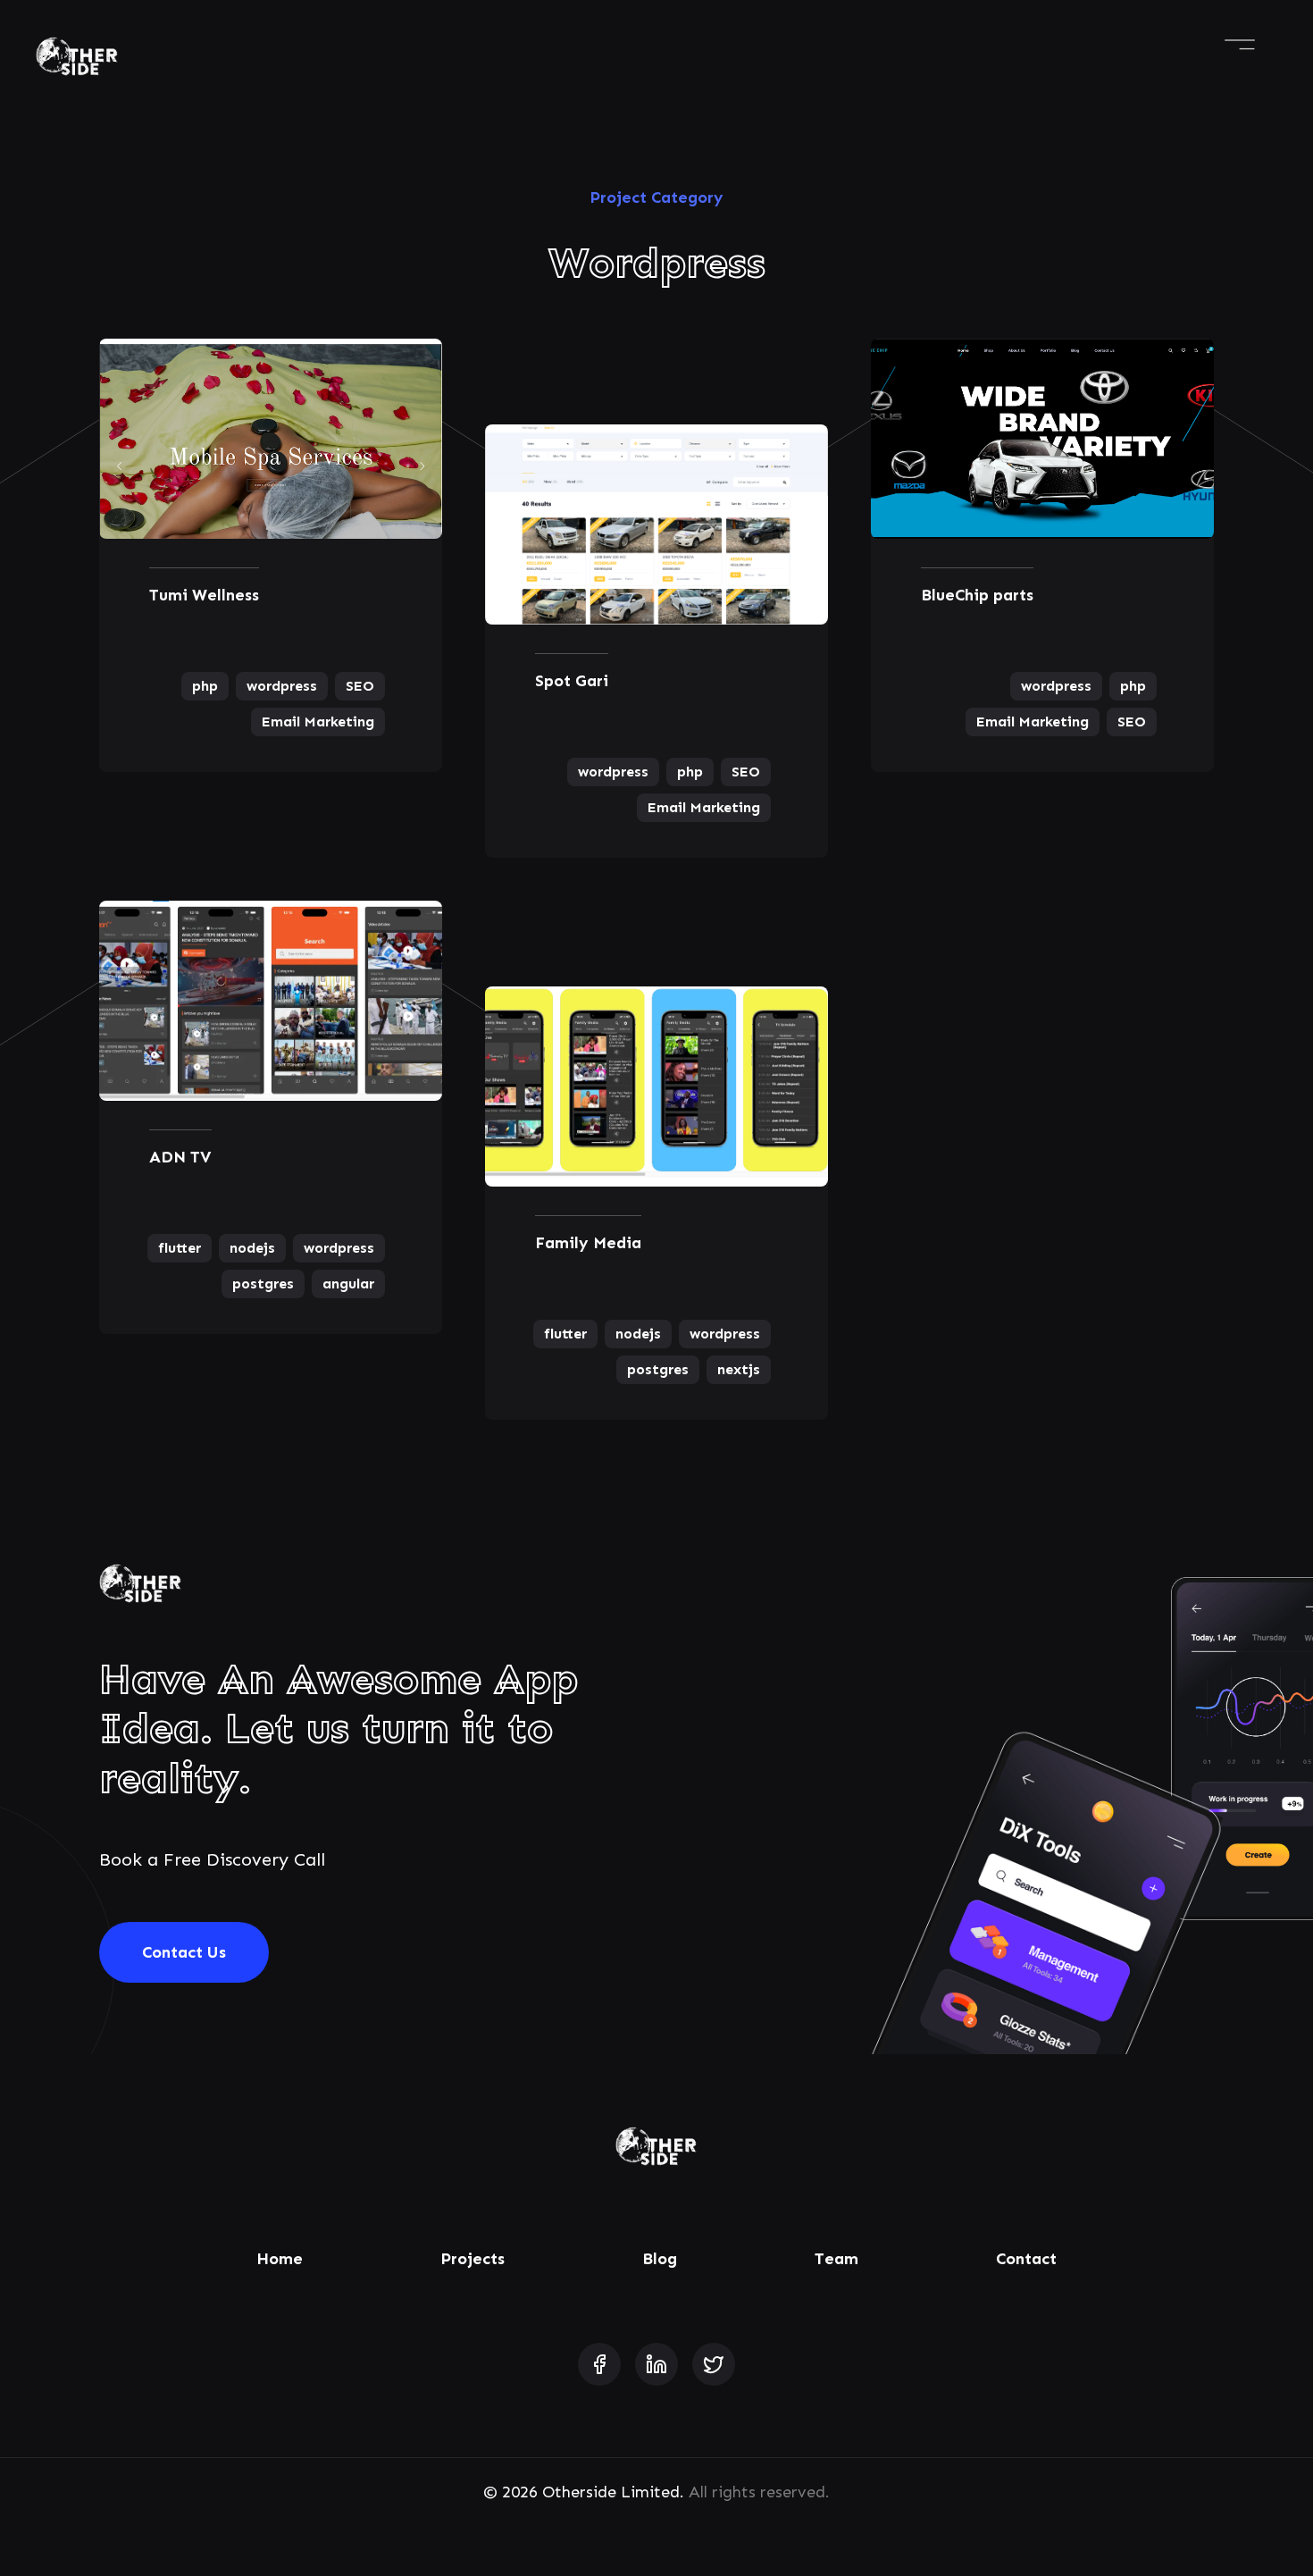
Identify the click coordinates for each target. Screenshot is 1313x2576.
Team (836, 2259)
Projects (473, 2259)
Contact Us (184, 1952)
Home (280, 2259)
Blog (660, 2259)
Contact (1026, 2259)
